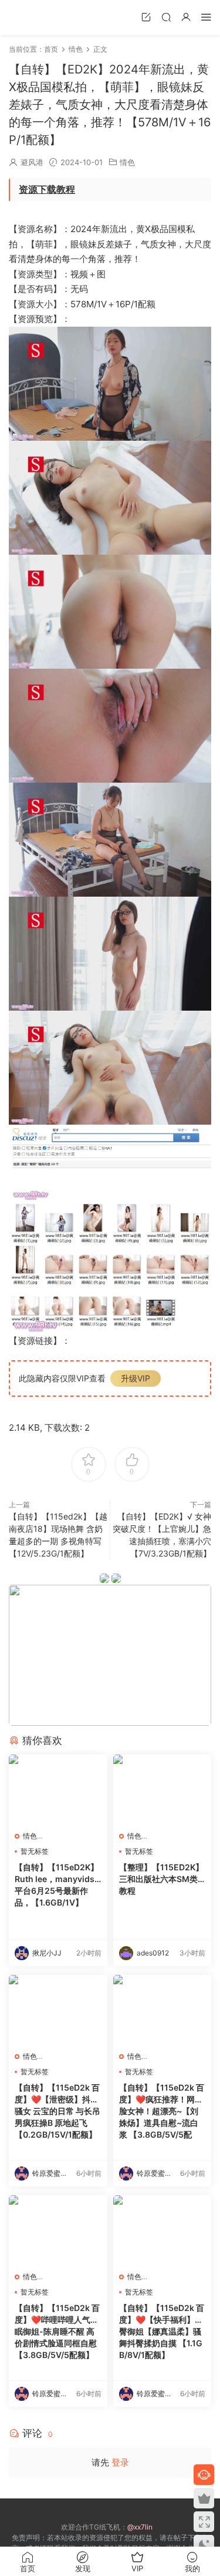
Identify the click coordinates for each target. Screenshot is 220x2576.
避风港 (32, 162)
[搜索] (166, 17)
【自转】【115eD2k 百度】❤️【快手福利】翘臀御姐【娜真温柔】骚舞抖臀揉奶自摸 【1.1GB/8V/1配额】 (162, 2331)
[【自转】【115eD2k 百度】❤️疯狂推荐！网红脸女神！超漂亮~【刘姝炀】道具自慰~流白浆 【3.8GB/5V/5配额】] (163, 2010)
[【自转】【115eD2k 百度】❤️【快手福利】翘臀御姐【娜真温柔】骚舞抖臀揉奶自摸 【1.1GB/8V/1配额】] (163, 2230)
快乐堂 (26, 18)
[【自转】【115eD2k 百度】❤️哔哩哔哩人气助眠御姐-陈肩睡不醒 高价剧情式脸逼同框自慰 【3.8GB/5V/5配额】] (58, 2230)
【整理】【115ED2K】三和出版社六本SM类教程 (161, 1879)
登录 (120, 2462)
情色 (127, 162)
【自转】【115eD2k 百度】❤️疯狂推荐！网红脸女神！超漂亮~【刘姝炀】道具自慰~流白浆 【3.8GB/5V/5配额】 (162, 2112)
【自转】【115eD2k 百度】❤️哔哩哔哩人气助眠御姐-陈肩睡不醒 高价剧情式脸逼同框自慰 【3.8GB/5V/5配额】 (57, 2331)
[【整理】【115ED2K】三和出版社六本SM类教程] (163, 1790)
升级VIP (136, 1378)
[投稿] (146, 17)
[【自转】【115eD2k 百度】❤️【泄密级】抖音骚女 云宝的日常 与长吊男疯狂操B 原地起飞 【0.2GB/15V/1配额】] (58, 2010)
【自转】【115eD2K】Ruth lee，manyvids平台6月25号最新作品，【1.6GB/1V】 (57, 1885)
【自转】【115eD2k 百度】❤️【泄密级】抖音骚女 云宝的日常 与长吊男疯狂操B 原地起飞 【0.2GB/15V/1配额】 (57, 2111)
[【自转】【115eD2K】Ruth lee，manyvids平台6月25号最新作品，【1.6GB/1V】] (58, 1790)
